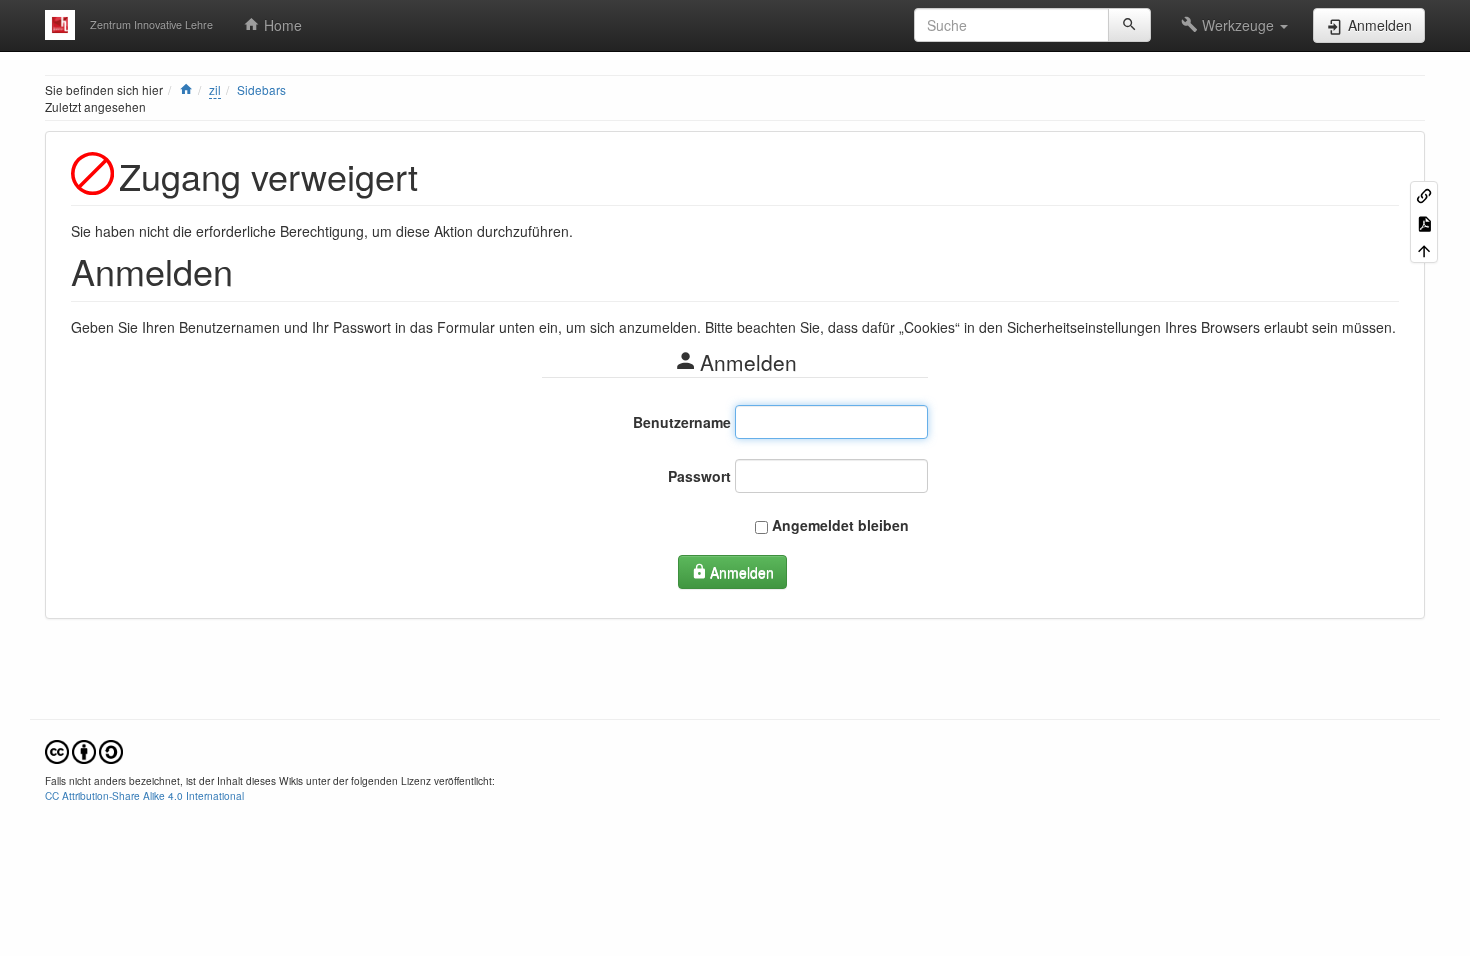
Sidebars (261, 89)
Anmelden (742, 572)
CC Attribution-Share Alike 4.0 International (144, 795)
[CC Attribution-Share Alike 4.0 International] (84, 750)
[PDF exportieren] (1424, 221)
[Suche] (1129, 25)
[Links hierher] (1424, 194)
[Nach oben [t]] (1424, 249)
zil (215, 89)
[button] (1234, 25)
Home (281, 25)
